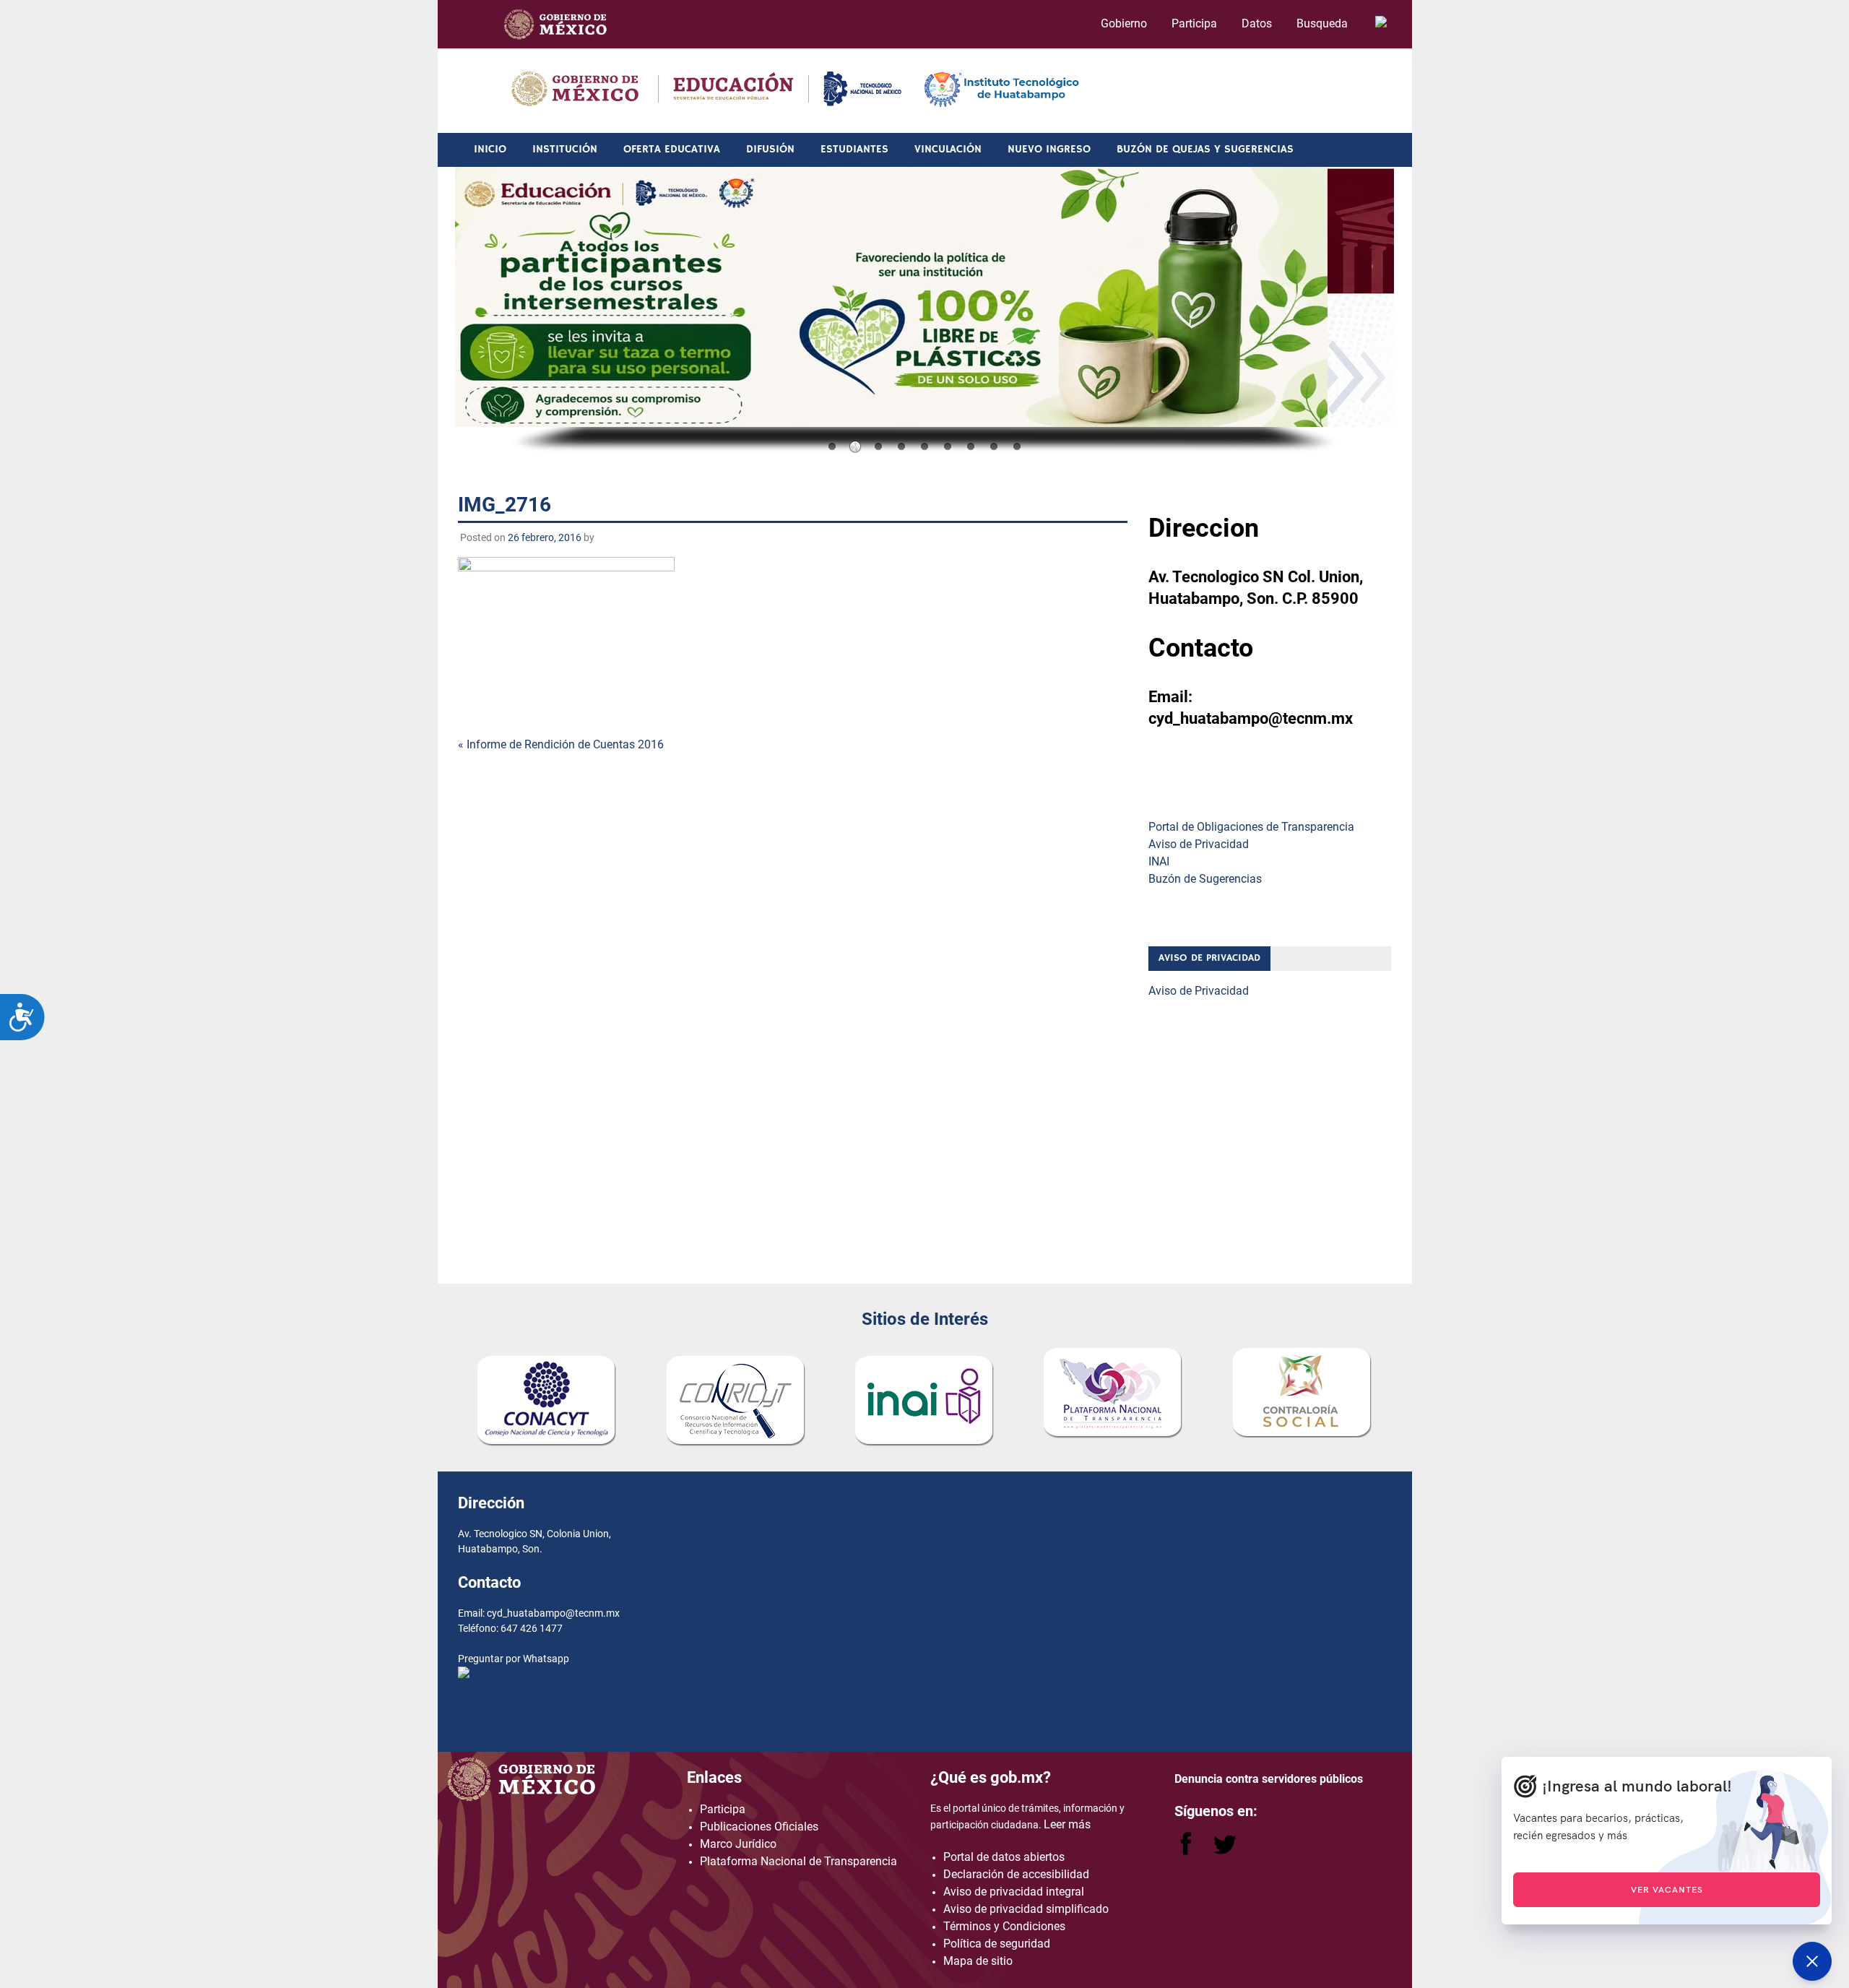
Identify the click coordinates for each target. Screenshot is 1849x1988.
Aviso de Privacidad (1199, 844)
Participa (1194, 23)
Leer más (1067, 1824)
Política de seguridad (997, 1944)
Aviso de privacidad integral (1014, 1892)
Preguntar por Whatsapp (514, 1719)
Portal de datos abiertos (1004, 1857)
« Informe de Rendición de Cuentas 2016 (561, 744)
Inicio (490, 149)
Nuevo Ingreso (1049, 149)
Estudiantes (854, 149)
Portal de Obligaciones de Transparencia (1251, 827)
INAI (1159, 861)
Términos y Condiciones (1004, 1926)
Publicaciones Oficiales (759, 1827)
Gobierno (1124, 23)
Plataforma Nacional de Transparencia (798, 1861)
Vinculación (948, 149)
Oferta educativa (672, 149)
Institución (565, 149)
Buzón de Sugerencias (1205, 879)
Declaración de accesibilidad (1016, 1874)
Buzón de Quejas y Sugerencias (1205, 149)
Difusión (770, 149)
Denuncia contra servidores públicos (1269, 1779)
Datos (1257, 23)
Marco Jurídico (738, 1844)
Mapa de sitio (978, 1961)
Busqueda (1324, 23)
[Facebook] (1187, 1851)
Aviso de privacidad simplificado (1026, 1909)
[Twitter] (1225, 1851)
